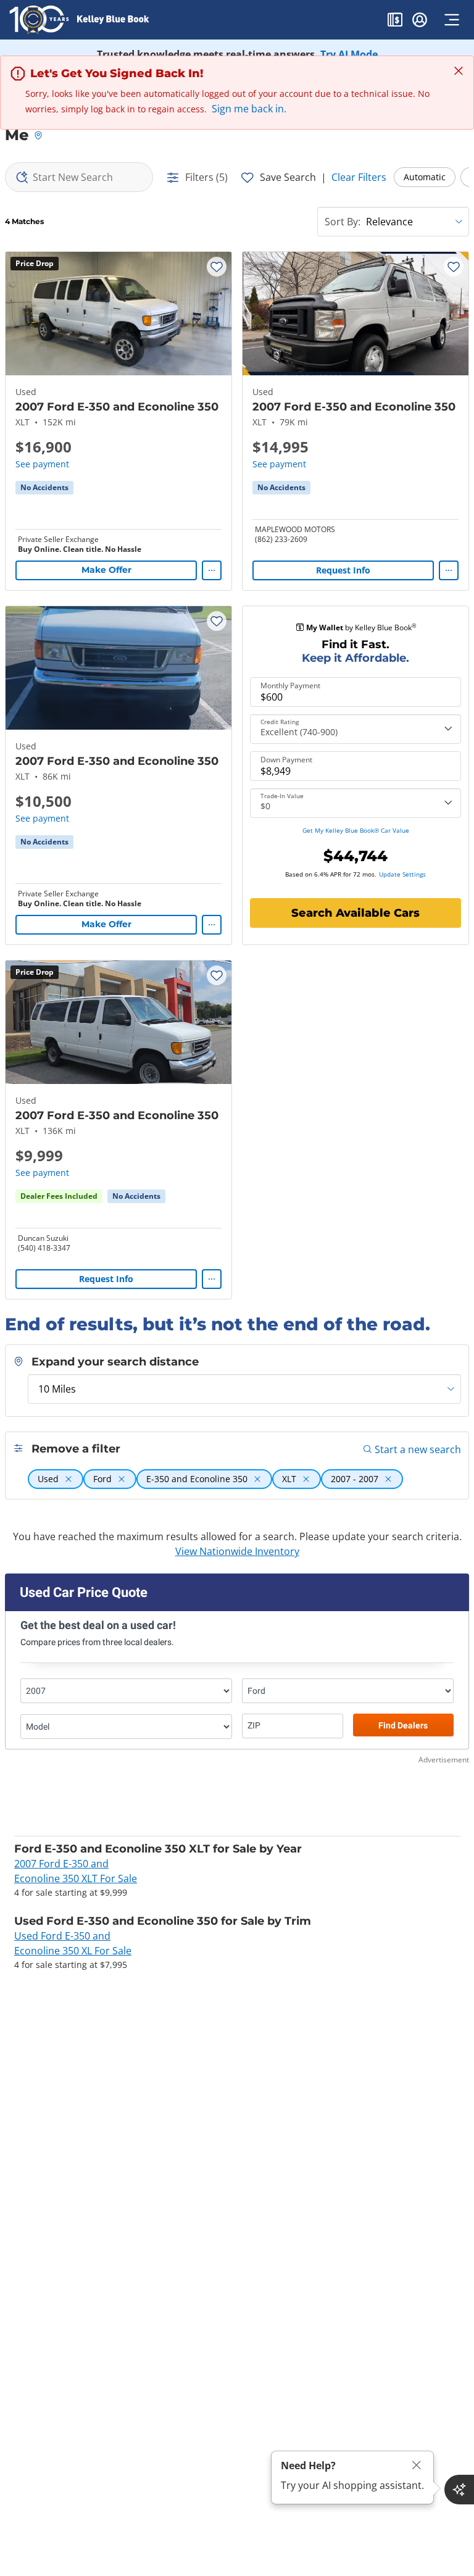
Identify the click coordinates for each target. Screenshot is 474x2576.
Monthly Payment (290, 686)
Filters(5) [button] (206, 177)
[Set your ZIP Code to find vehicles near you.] (39, 136)
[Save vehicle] (217, 267)
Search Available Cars (355, 913)
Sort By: (343, 222)
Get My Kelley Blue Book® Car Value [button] (356, 830)
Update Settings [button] (402, 874)
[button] (395, 22)
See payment (42, 464)
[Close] (417, 2465)
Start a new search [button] (418, 1449)
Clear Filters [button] (359, 177)
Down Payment (286, 760)
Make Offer (106, 570)
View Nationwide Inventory (237, 1551)
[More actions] (212, 570)
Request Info (343, 570)
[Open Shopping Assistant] (459, 2490)
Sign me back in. (249, 109)
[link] (44, 488)
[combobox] (79, 177)
